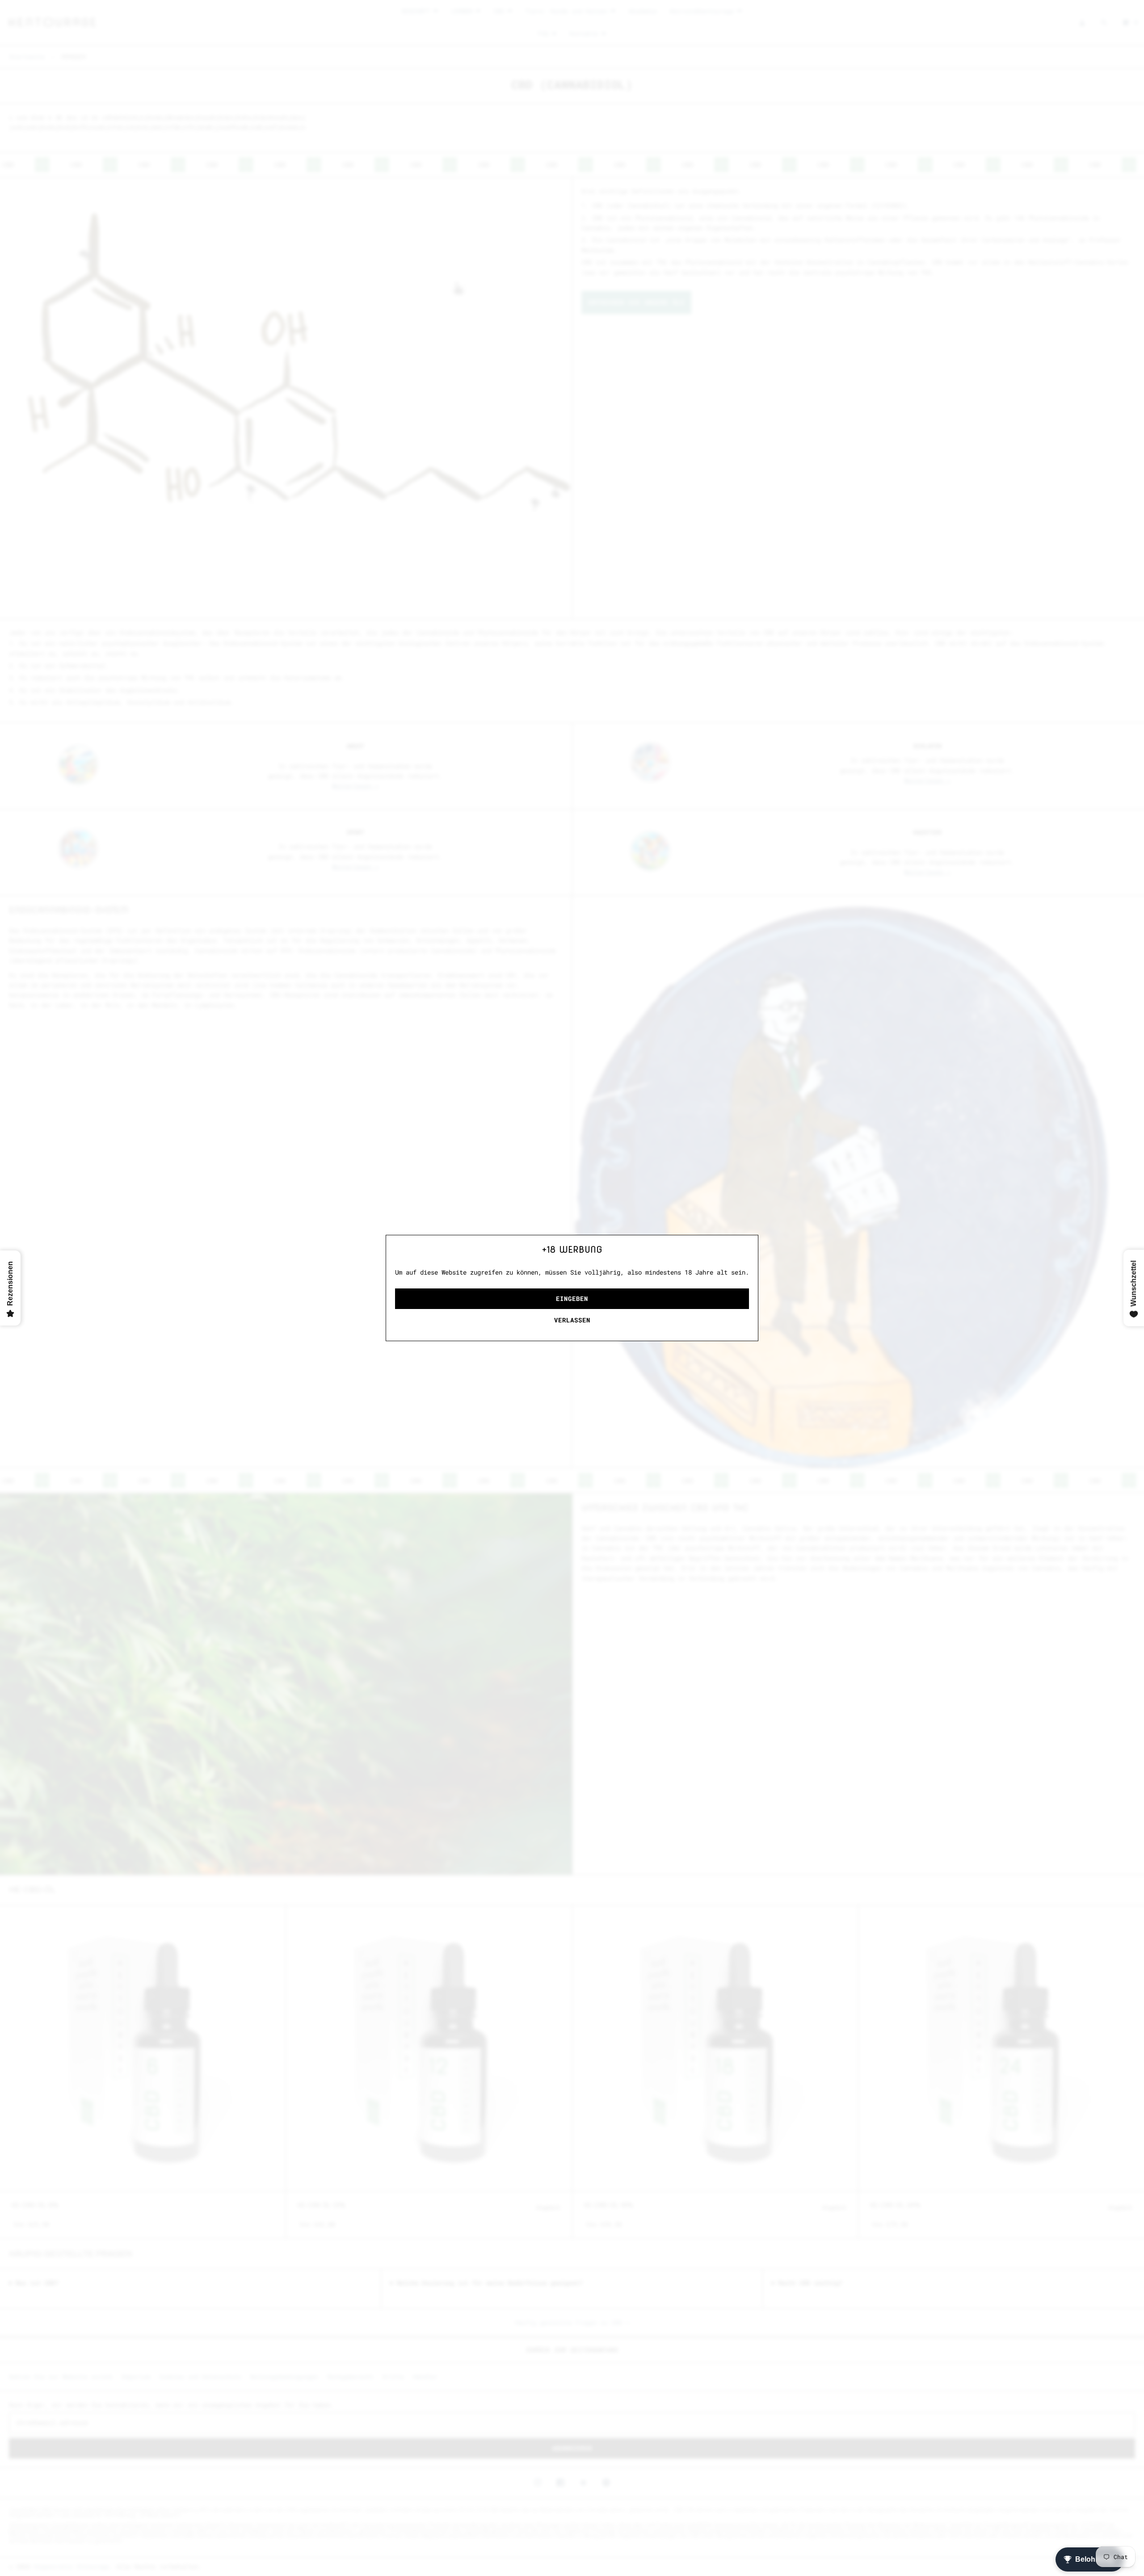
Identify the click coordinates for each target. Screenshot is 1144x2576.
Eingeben (572, 1298)
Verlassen (572, 1320)
